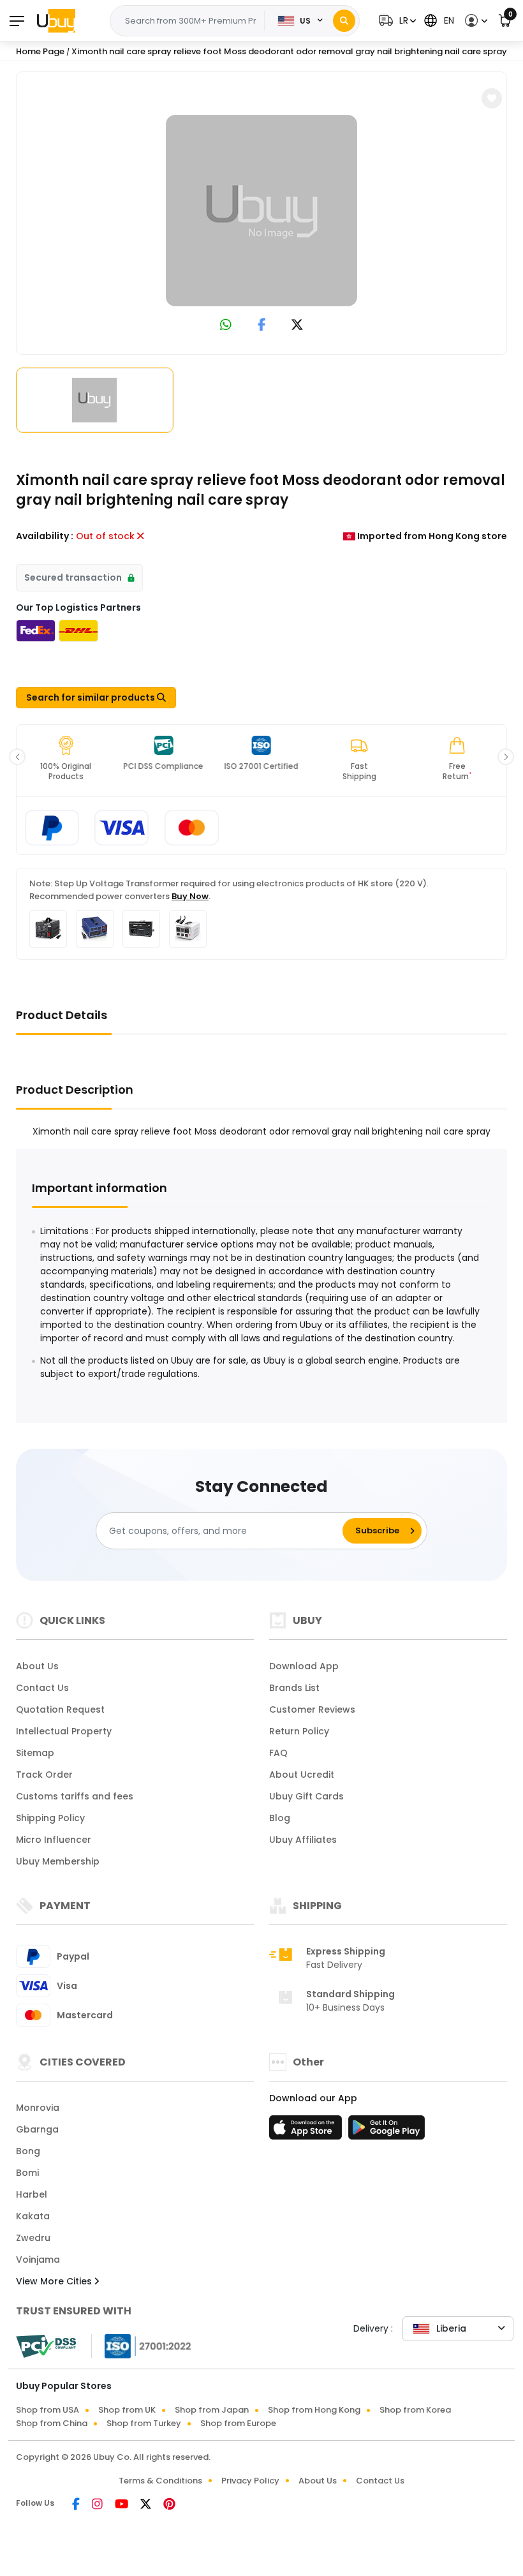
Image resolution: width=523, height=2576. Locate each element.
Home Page (40, 51)
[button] (396, 21)
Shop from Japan (212, 2410)
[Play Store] (387, 2131)
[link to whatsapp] (226, 326)
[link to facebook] (262, 326)
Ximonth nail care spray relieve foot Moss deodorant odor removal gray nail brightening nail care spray (289, 51)
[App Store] (307, 2131)
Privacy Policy (250, 2481)
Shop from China (52, 2423)
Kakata (33, 2216)
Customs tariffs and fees (75, 1796)
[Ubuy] (56, 20)
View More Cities (55, 2281)
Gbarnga (37, 2129)
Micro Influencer (54, 1840)
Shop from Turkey (144, 2423)
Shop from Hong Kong (314, 2410)
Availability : (45, 536)
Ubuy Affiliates (303, 1840)
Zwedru (33, 2238)
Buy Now (190, 896)
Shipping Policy (50, 1818)
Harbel (32, 2194)
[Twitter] (147, 2505)
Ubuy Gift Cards (306, 1796)
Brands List (294, 1688)
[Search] (344, 21)
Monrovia (38, 2108)
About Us (37, 1666)
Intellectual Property (64, 1731)
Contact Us (42, 1688)
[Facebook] (77, 2505)
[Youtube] (122, 2505)
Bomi (27, 2173)
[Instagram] (98, 2505)
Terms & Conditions (160, 2481)
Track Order (44, 1775)
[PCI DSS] (46, 2346)
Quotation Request (60, 1709)
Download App (304, 1666)
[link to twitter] (297, 326)
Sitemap (35, 1753)
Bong (28, 2151)
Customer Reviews (312, 1709)
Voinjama (38, 2260)
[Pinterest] (169, 2505)
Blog (280, 1818)
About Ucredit (302, 1775)
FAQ (278, 1753)
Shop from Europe (238, 2423)
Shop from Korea (415, 2410)
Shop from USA (48, 2410)
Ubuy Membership (58, 1861)
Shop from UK (127, 2410)
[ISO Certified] (142, 2346)
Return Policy (299, 1731)
